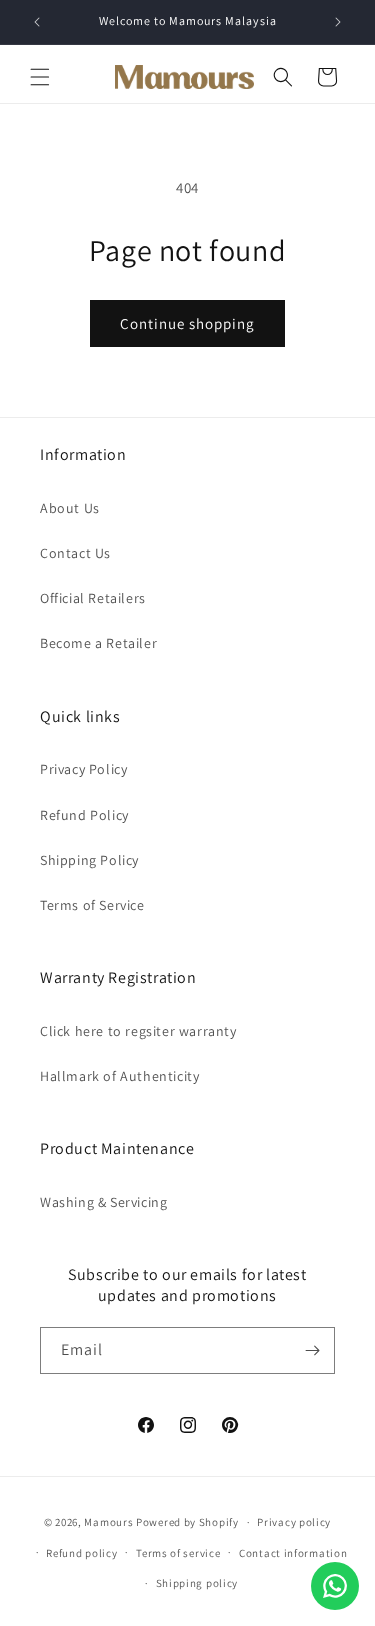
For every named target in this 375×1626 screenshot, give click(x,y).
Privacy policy (294, 1522)
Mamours (108, 1522)
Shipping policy (197, 1583)
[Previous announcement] (37, 22)
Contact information (293, 1553)
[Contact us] (335, 1586)
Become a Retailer (98, 643)
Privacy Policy (83, 769)
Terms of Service (92, 905)
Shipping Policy (89, 860)
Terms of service (178, 1553)
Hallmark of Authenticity (119, 1076)
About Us (70, 508)
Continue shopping (187, 323)
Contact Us (75, 553)
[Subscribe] (312, 1350)
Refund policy (81, 1553)
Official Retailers (93, 598)
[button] (40, 77)
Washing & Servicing (103, 1202)
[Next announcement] (338, 22)
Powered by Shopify (187, 1522)
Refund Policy (84, 815)
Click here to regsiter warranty (138, 1031)
